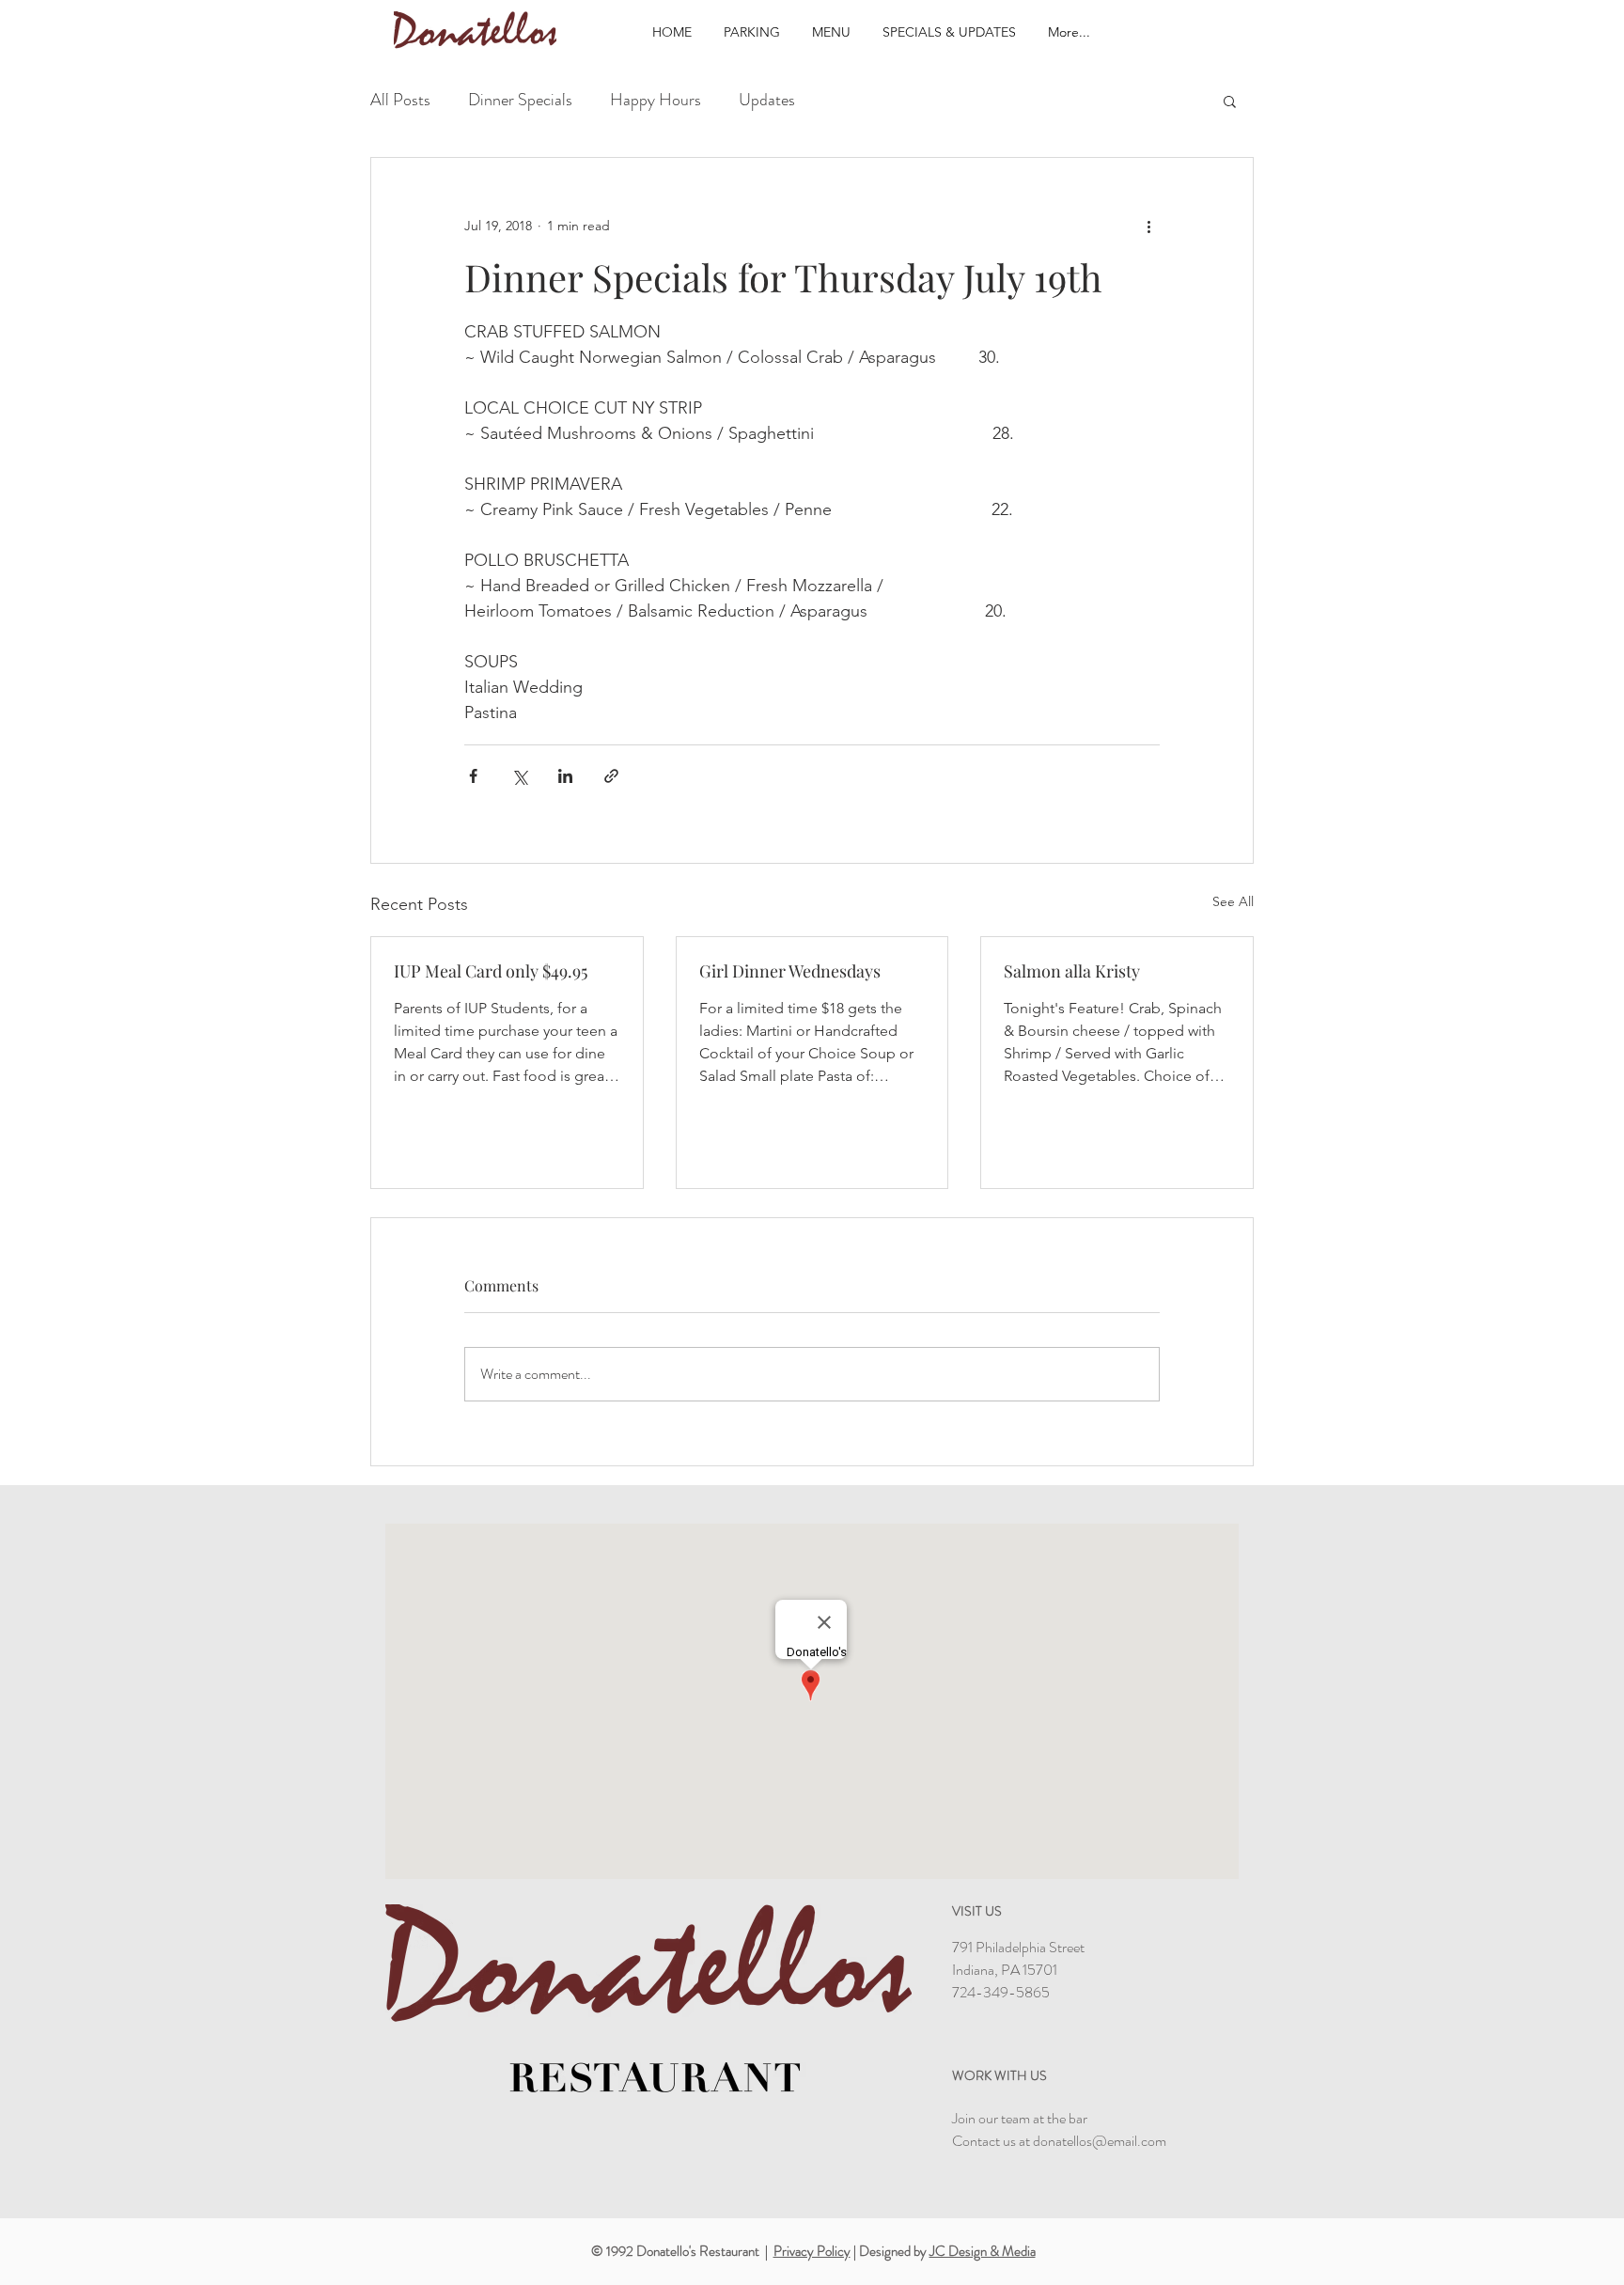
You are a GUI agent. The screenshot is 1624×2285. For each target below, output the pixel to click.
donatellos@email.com (1100, 2141)
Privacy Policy (812, 2251)
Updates (767, 100)
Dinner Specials (520, 100)
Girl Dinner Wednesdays (790, 971)
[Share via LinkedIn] (565, 776)
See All (1233, 901)
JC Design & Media (983, 2251)
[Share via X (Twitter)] (519, 776)
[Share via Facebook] (473, 776)
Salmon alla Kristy (1072, 971)
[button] (1230, 101)
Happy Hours (656, 100)
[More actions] (1148, 226)
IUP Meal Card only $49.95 (491, 971)
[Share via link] (611, 776)
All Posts (400, 100)
